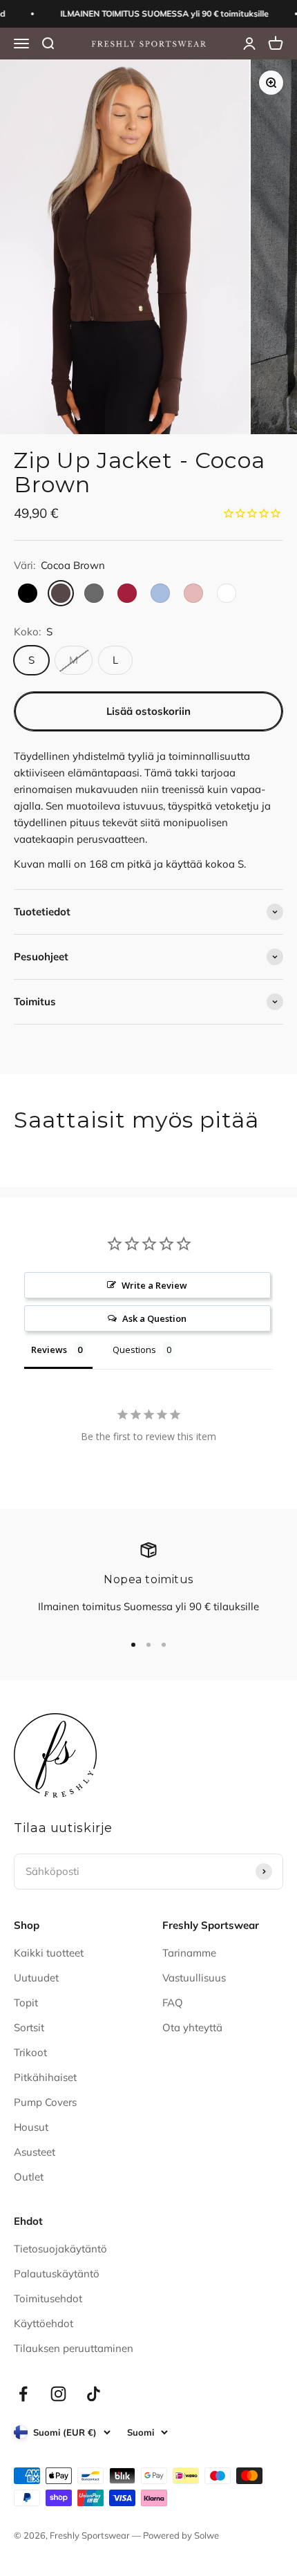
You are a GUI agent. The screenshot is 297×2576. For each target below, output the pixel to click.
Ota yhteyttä (192, 2027)
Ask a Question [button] (154, 1318)
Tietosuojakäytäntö (60, 2249)
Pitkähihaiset (45, 2077)
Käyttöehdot (44, 2323)
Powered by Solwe (181, 2535)
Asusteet (35, 2152)
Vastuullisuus (194, 1978)
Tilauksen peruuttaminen (74, 2348)
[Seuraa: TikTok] (94, 2394)
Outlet (29, 2177)
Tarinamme (189, 1953)
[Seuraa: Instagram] (58, 2394)
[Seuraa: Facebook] (23, 2394)
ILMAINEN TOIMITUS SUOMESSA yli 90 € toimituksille (157, 13)
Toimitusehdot (48, 2298)
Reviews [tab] (49, 1350)
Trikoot (30, 2052)
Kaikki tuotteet (49, 1953)
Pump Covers (45, 2102)
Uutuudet (36, 1978)
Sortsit (29, 2027)
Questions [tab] (134, 1350)
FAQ (173, 2003)
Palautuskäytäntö (57, 2274)
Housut (31, 2127)
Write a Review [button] (154, 1285)
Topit (26, 2003)
